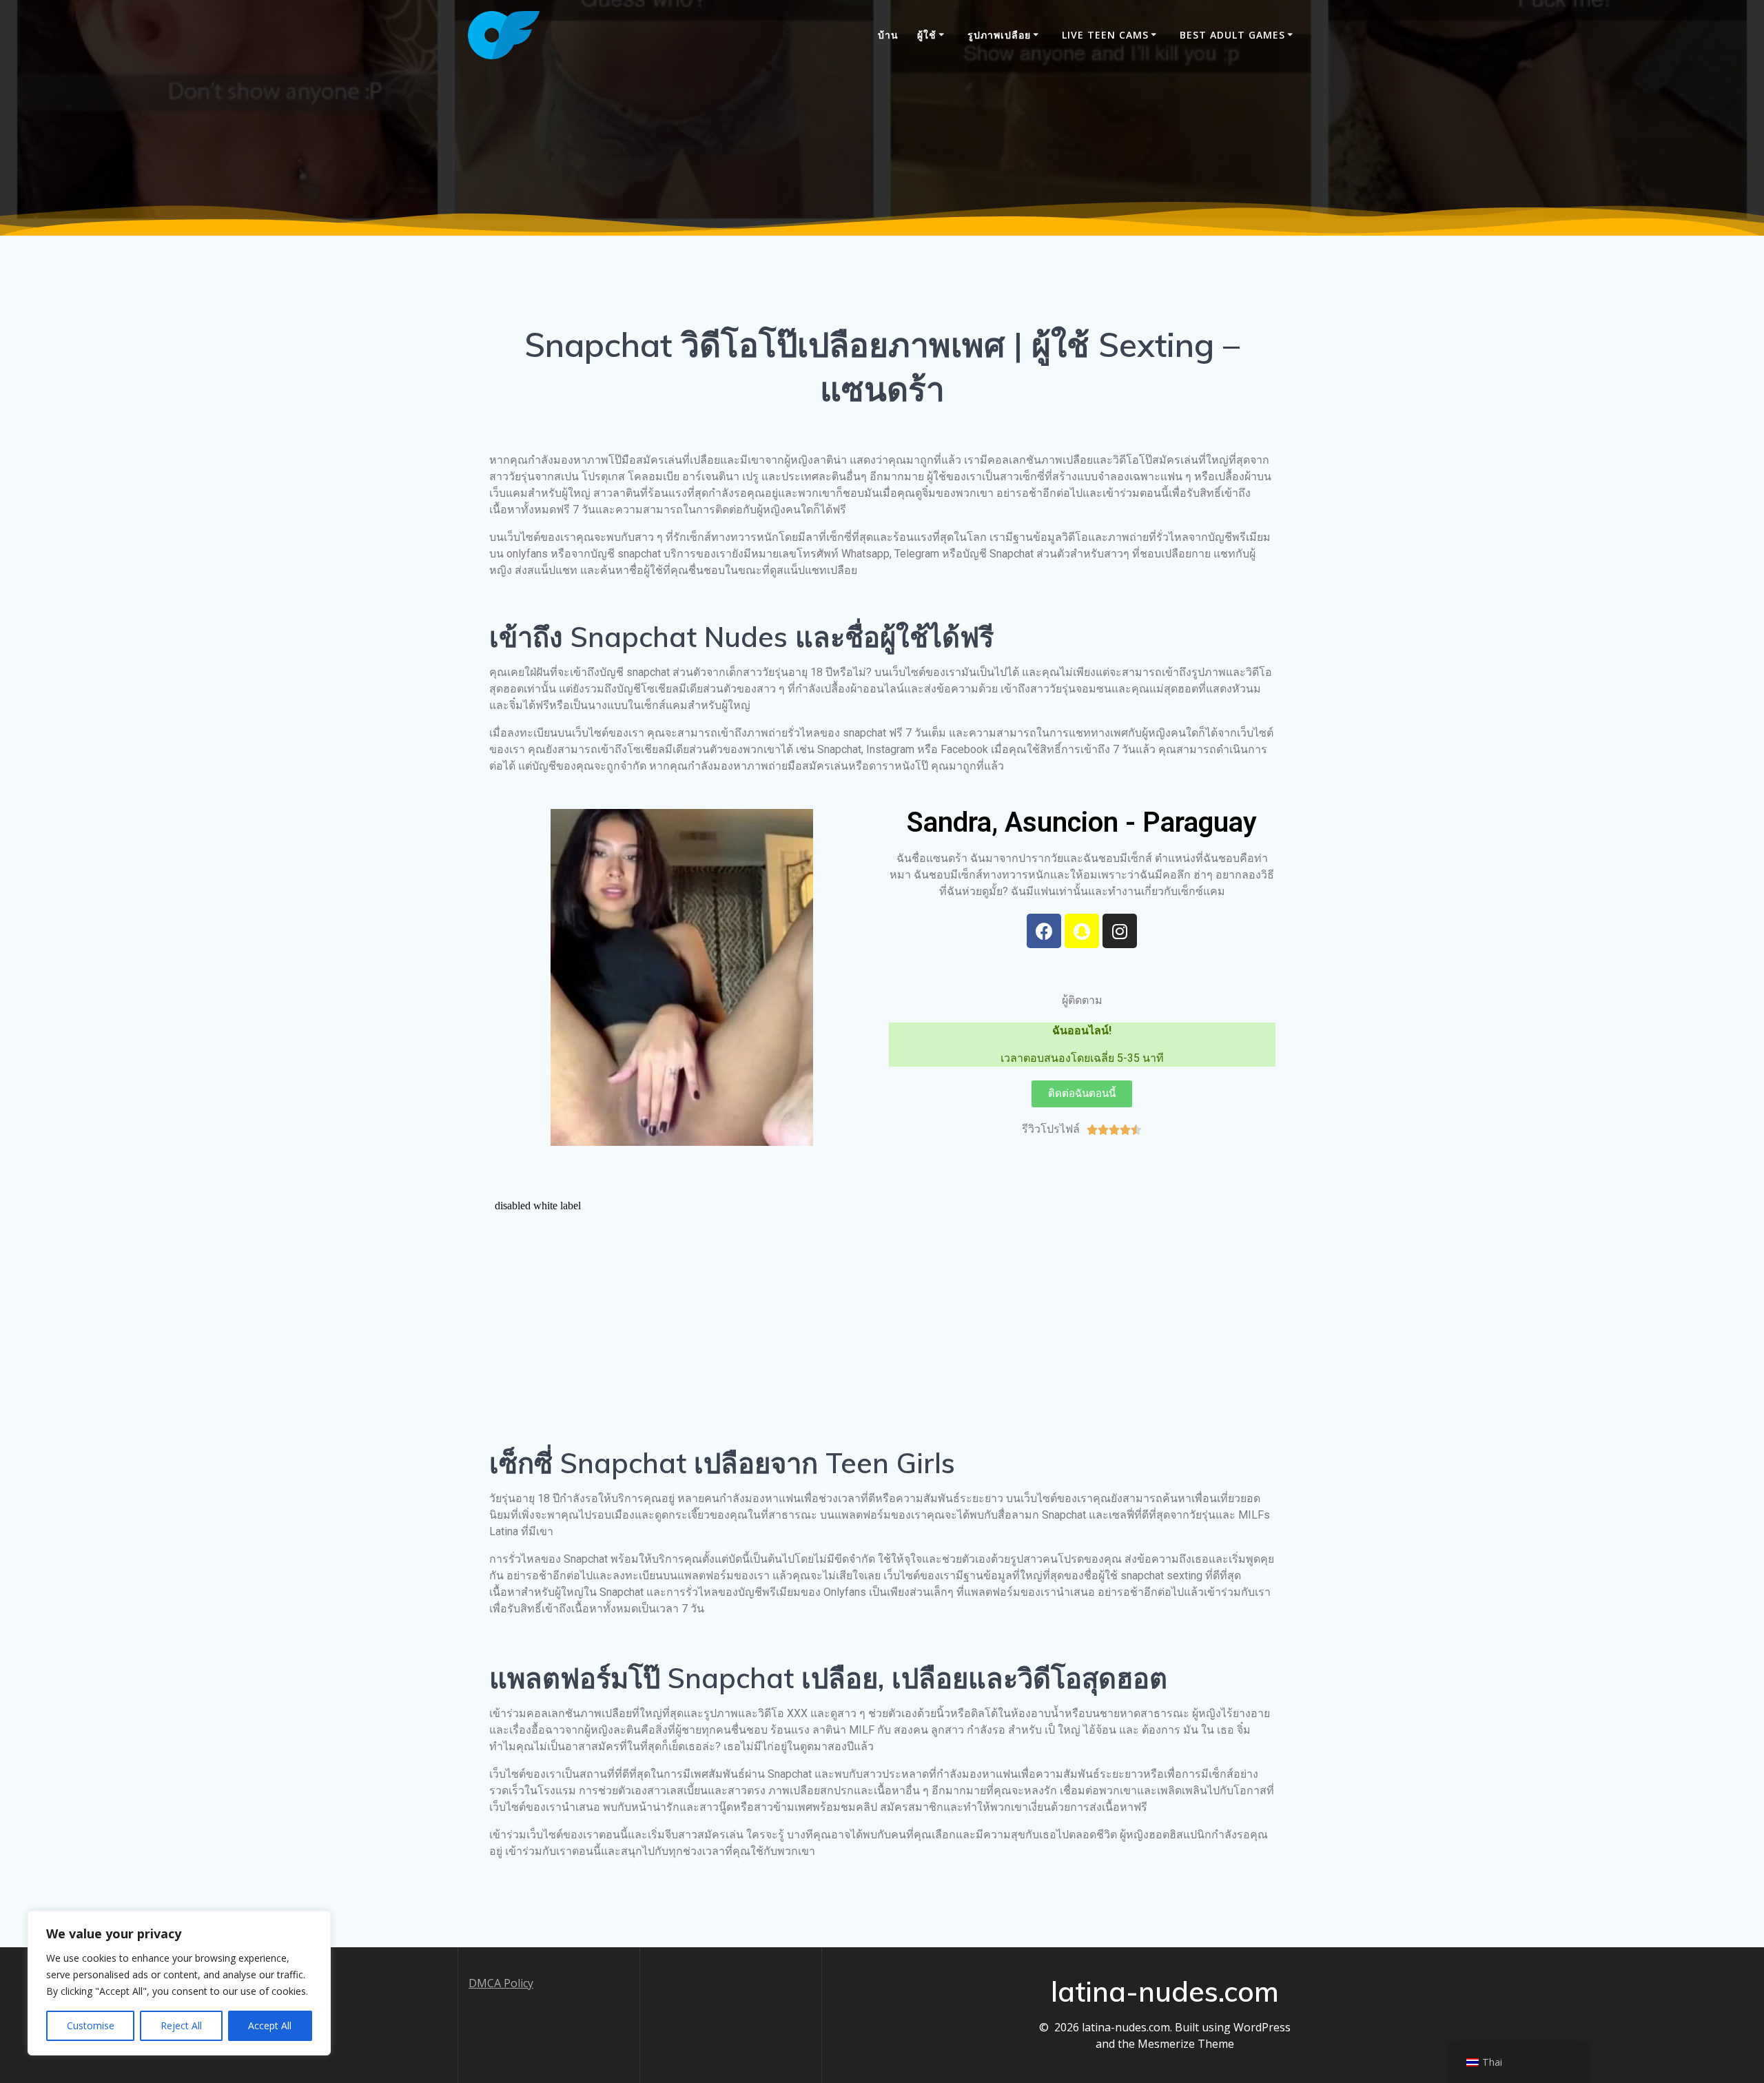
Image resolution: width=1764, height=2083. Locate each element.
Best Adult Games (1232, 35)
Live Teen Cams (1105, 35)
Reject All (181, 2025)
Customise (91, 2025)
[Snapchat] (1082, 931)
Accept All (270, 2025)
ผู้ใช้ (927, 35)
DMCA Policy (501, 1983)
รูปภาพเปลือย (999, 35)
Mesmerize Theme (1186, 2044)
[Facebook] (1044, 931)
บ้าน (888, 35)
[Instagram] (1120, 931)
